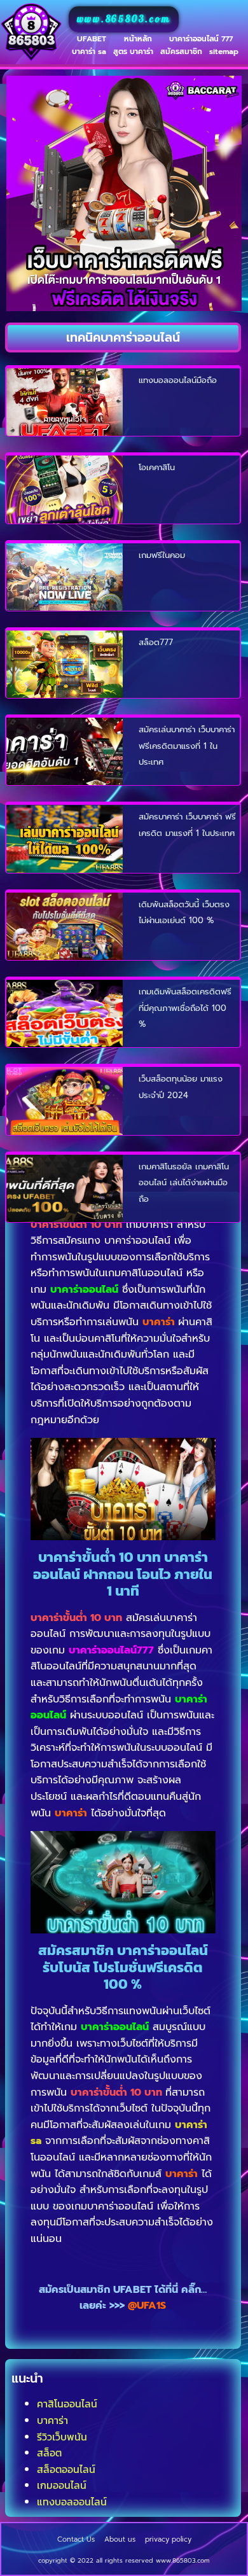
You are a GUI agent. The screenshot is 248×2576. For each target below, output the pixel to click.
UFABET (92, 39)
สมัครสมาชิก (181, 52)
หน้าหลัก (138, 39)
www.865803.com (124, 19)
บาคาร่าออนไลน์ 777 (201, 39)
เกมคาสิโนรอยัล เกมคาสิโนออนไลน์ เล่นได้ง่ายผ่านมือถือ (184, 1183)
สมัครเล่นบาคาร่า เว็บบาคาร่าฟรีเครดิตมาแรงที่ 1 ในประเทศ (187, 746)
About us (120, 2539)
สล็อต (49, 2453)
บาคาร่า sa (89, 52)
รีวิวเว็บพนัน (62, 2437)
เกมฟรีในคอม (162, 555)
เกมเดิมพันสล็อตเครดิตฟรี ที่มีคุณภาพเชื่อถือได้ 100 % (185, 1008)
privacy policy (168, 2539)
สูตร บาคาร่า (133, 52)
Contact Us (76, 2539)
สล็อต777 (156, 642)
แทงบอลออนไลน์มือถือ (178, 380)
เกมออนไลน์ (62, 2485)
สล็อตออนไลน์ (66, 2469)
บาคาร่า (52, 2420)
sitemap (224, 52)
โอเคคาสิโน (157, 467)
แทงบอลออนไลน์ (72, 2502)
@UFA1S (147, 2306)
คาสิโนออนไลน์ (67, 2404)
